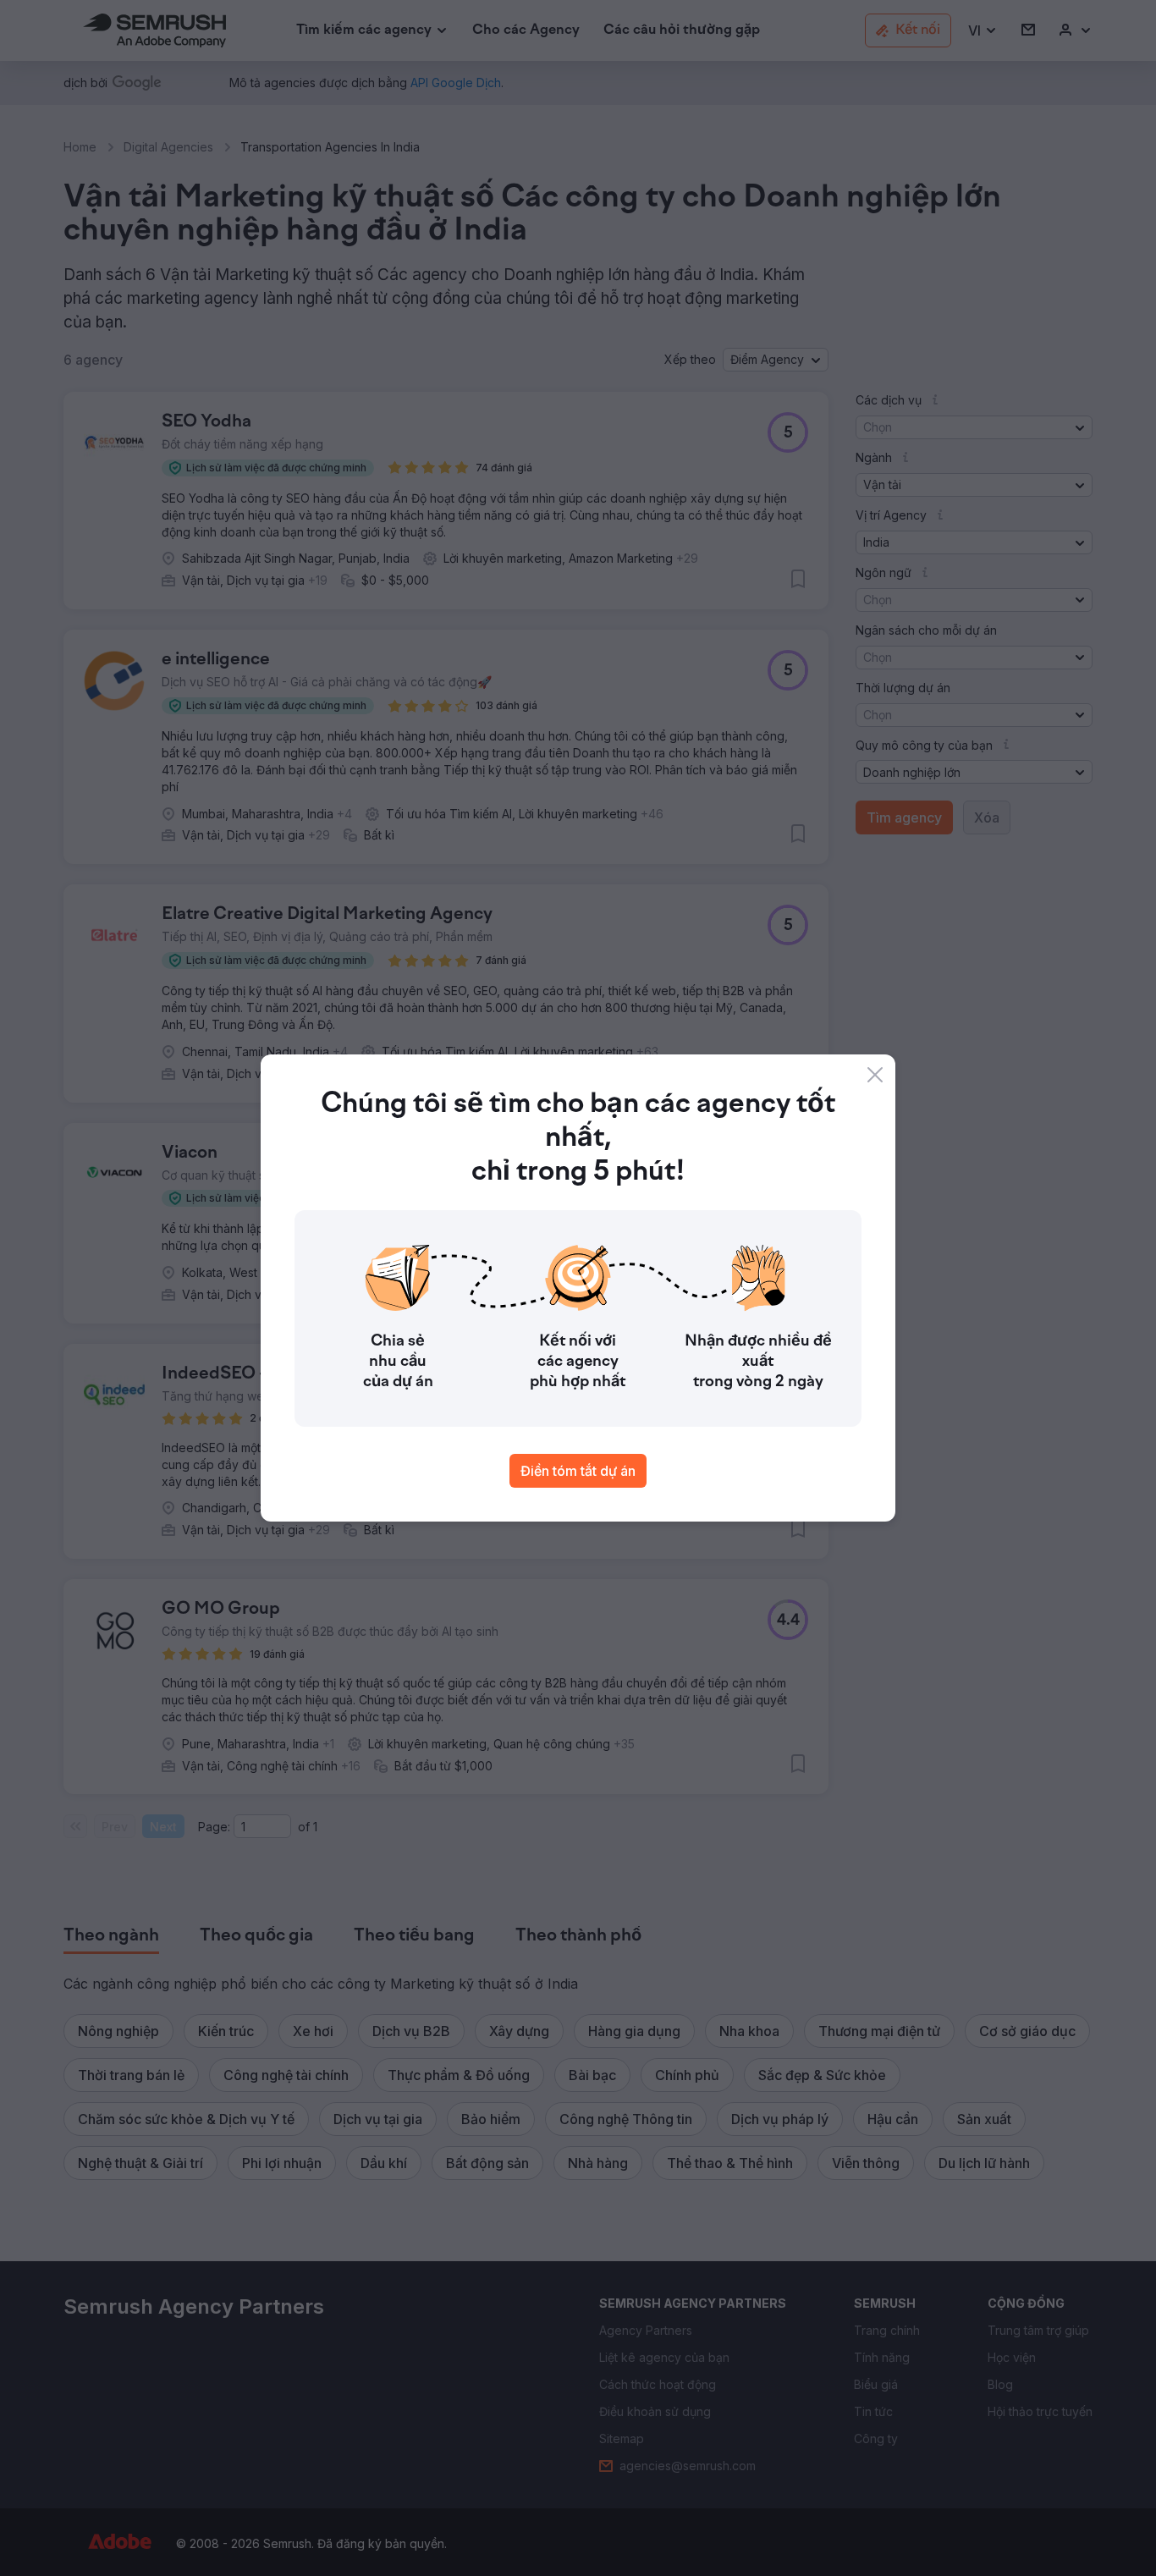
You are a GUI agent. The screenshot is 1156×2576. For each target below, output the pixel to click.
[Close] (875, 1075)
